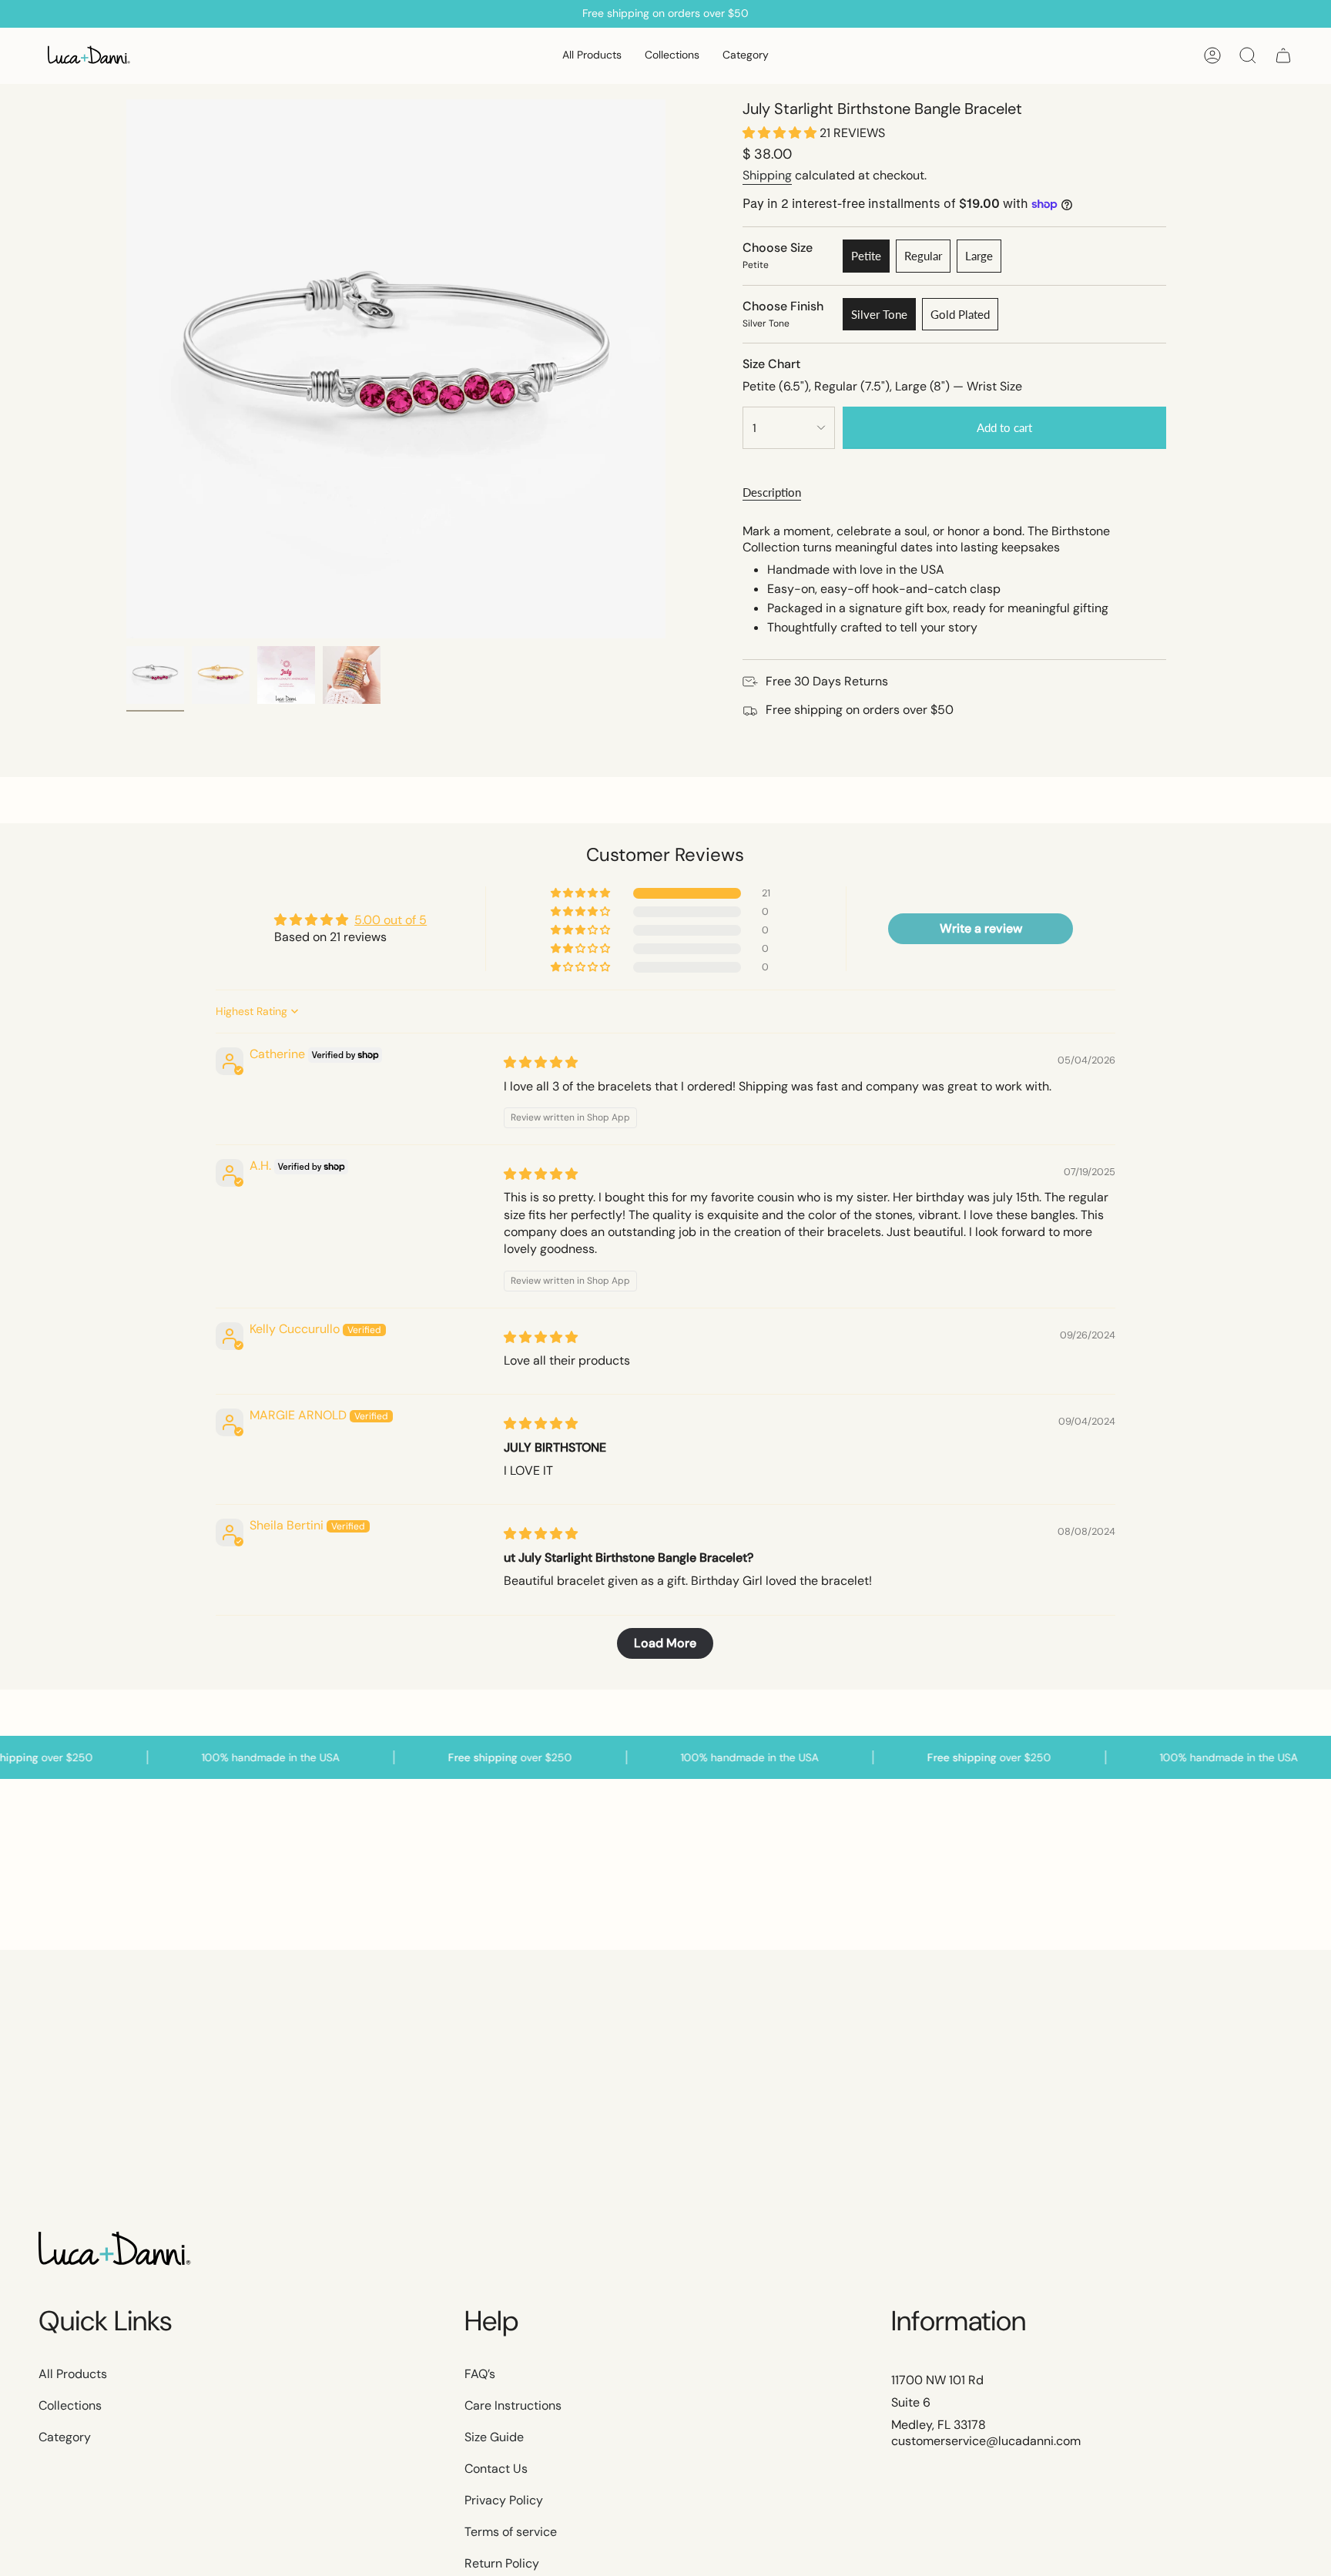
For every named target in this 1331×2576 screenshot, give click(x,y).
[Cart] (1283, 55)
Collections (70, 2405)
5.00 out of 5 (391, 920)
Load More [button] (665, 1643)
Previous (126, 369)
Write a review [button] (981, 928)
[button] (672, 56)
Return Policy (502, 2563)
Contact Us (496, 2469)
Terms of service (511, 2532)
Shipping (767, 175)
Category (65, 2437)
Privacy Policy (504, 2500)
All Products (73, 2374)
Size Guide (494, 2437)
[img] (541, 1062)
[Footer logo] (116, 2250)
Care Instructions (513, 2405)
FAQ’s (480, 2374)
